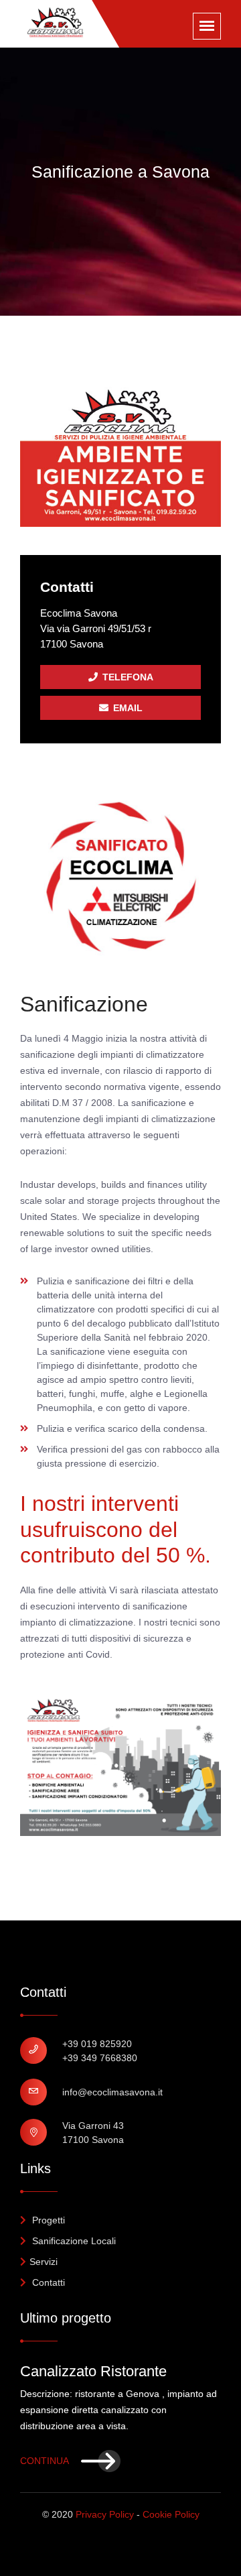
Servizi (44, 2262)
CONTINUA (46, 2461)
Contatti (47, 2282)
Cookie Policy (171, 2514)
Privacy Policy (105, 2514)
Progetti (47, 2220)
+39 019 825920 (97, 2044)
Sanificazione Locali (73, 2241)
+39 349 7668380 (100, 2058)
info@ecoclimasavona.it (112, 2092)
